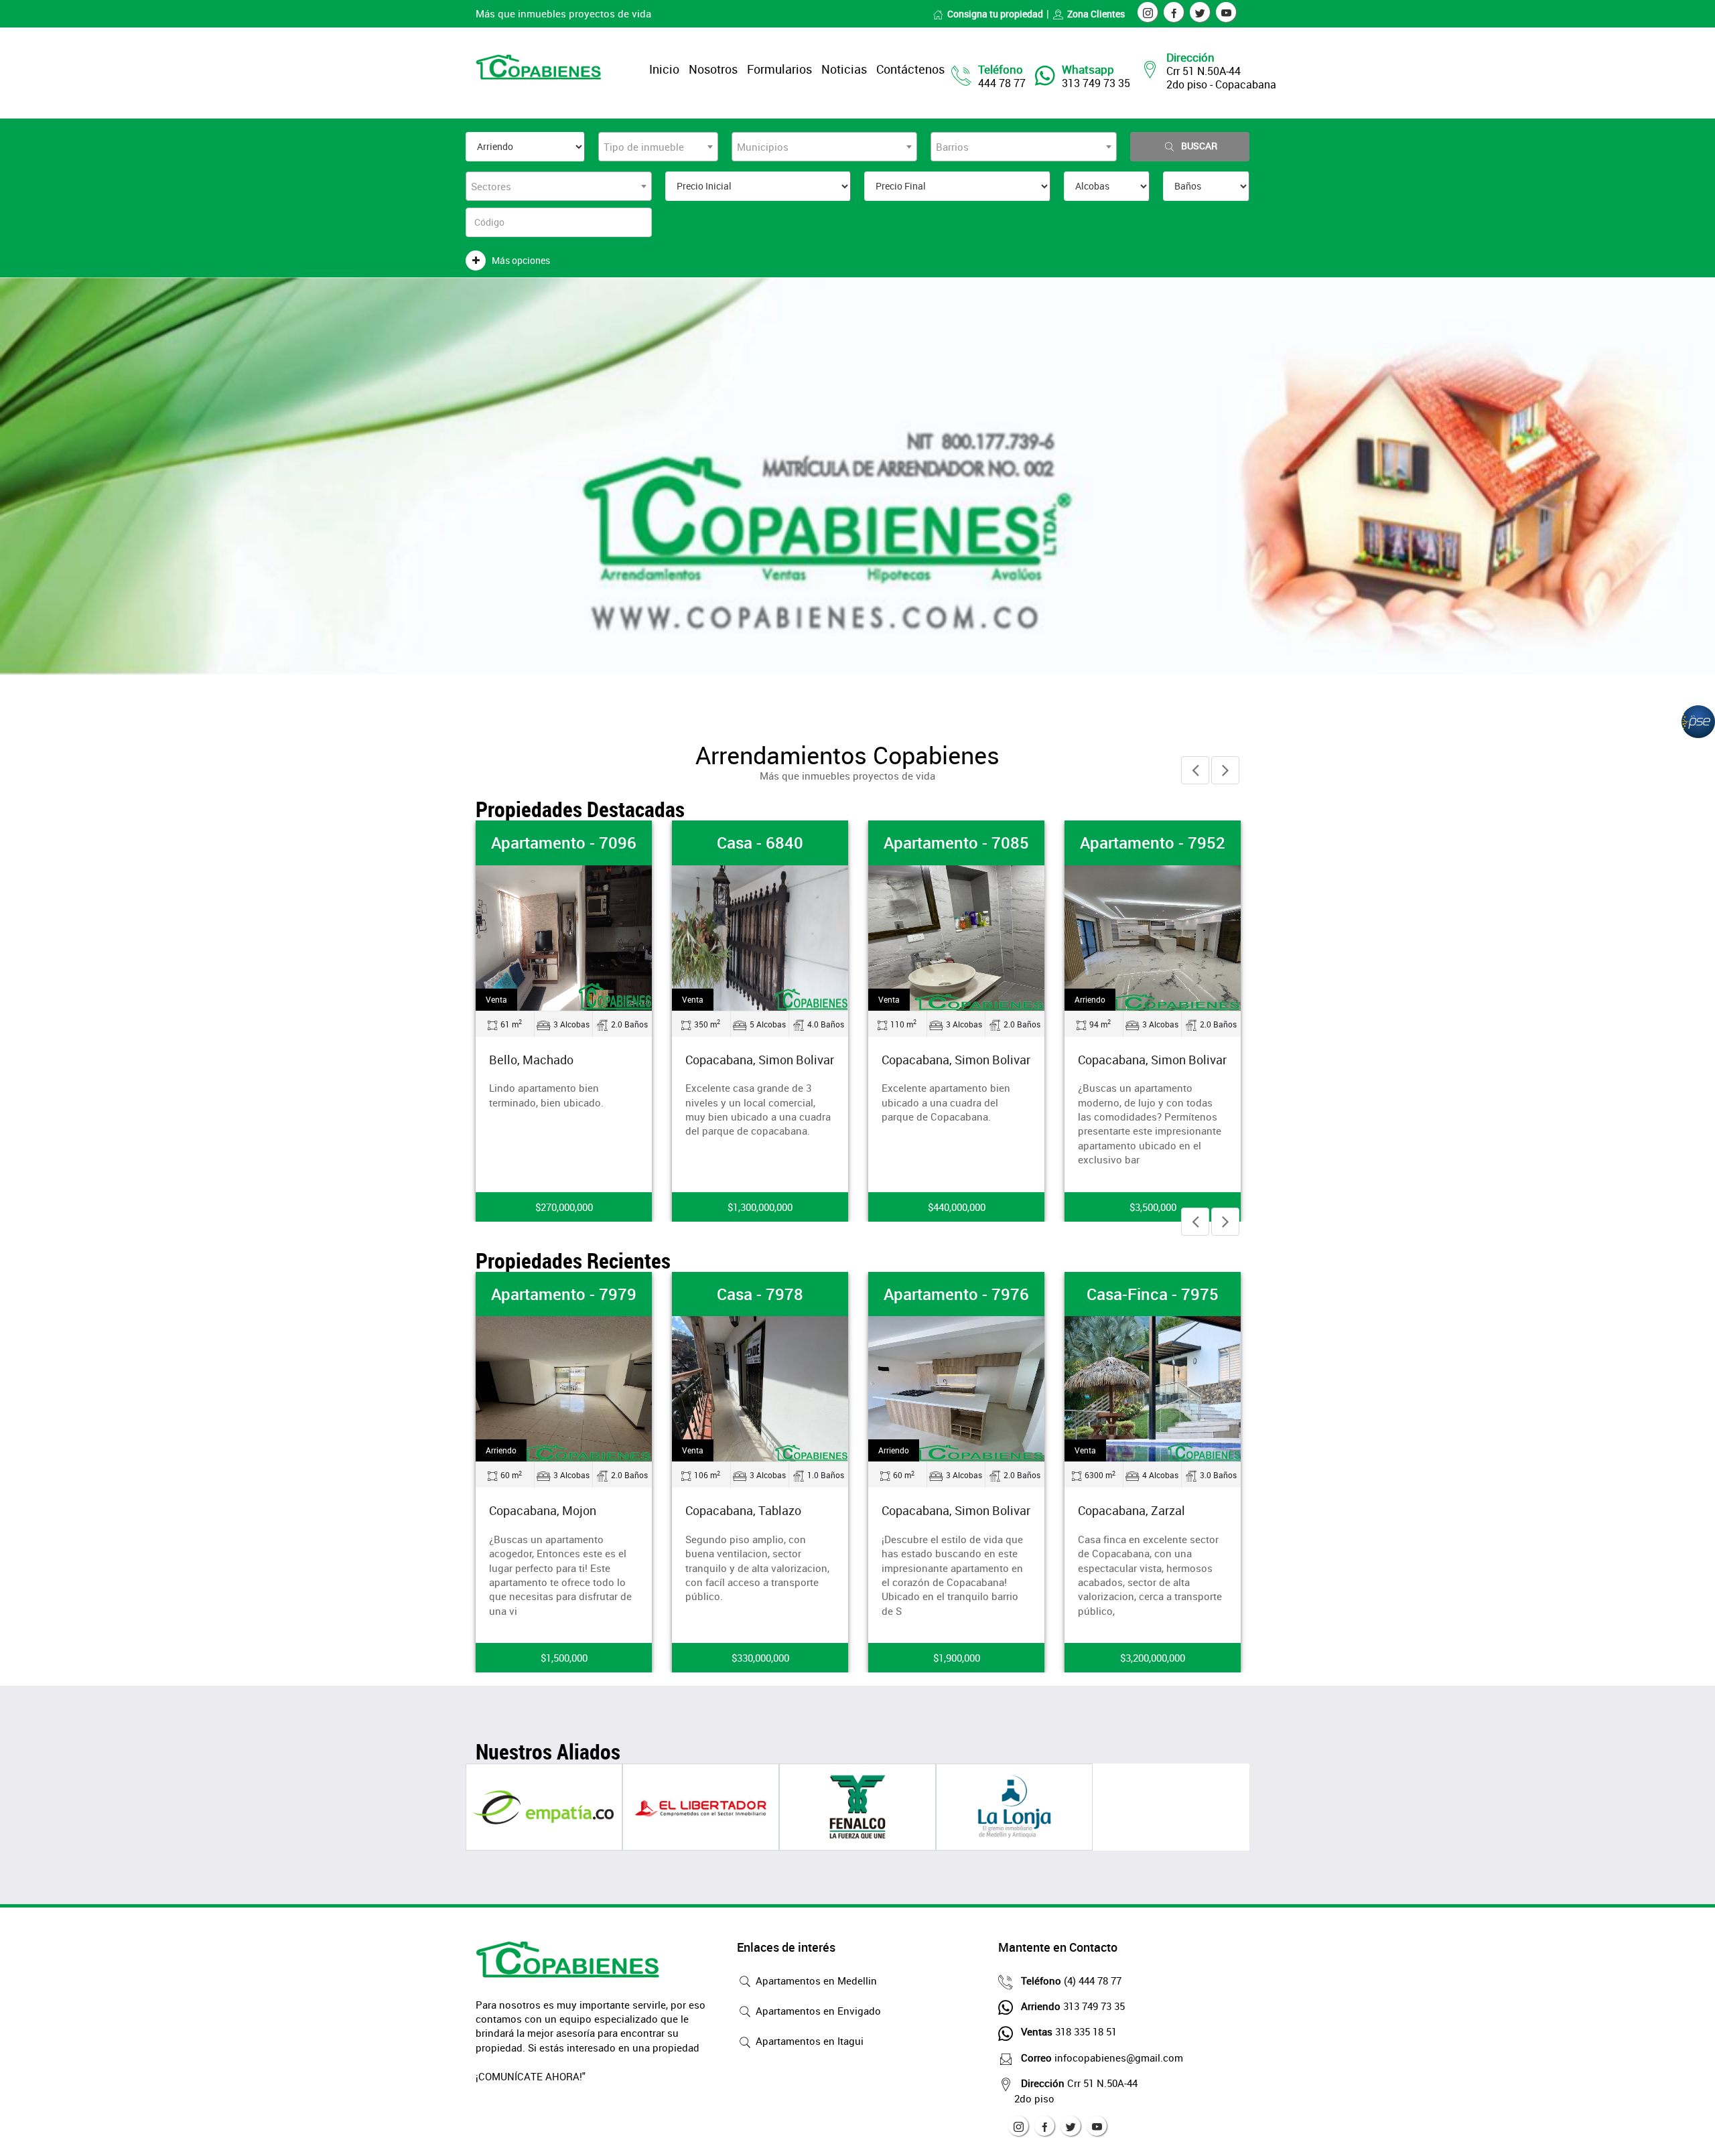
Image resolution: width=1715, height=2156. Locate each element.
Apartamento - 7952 (1153, 843)
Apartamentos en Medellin (815, 1981)
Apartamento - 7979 (564, 1294)
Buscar (1199, 146)
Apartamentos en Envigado (817, 2011)
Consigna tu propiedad (995, 14)
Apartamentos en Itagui (808, 2041)
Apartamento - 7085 (956, 843)
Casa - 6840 (760, 843)
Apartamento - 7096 (564, 843)
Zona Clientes (1096, 14)
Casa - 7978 (760, 1294)
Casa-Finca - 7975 (1153, 1294)
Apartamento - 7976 (956, 1294)
